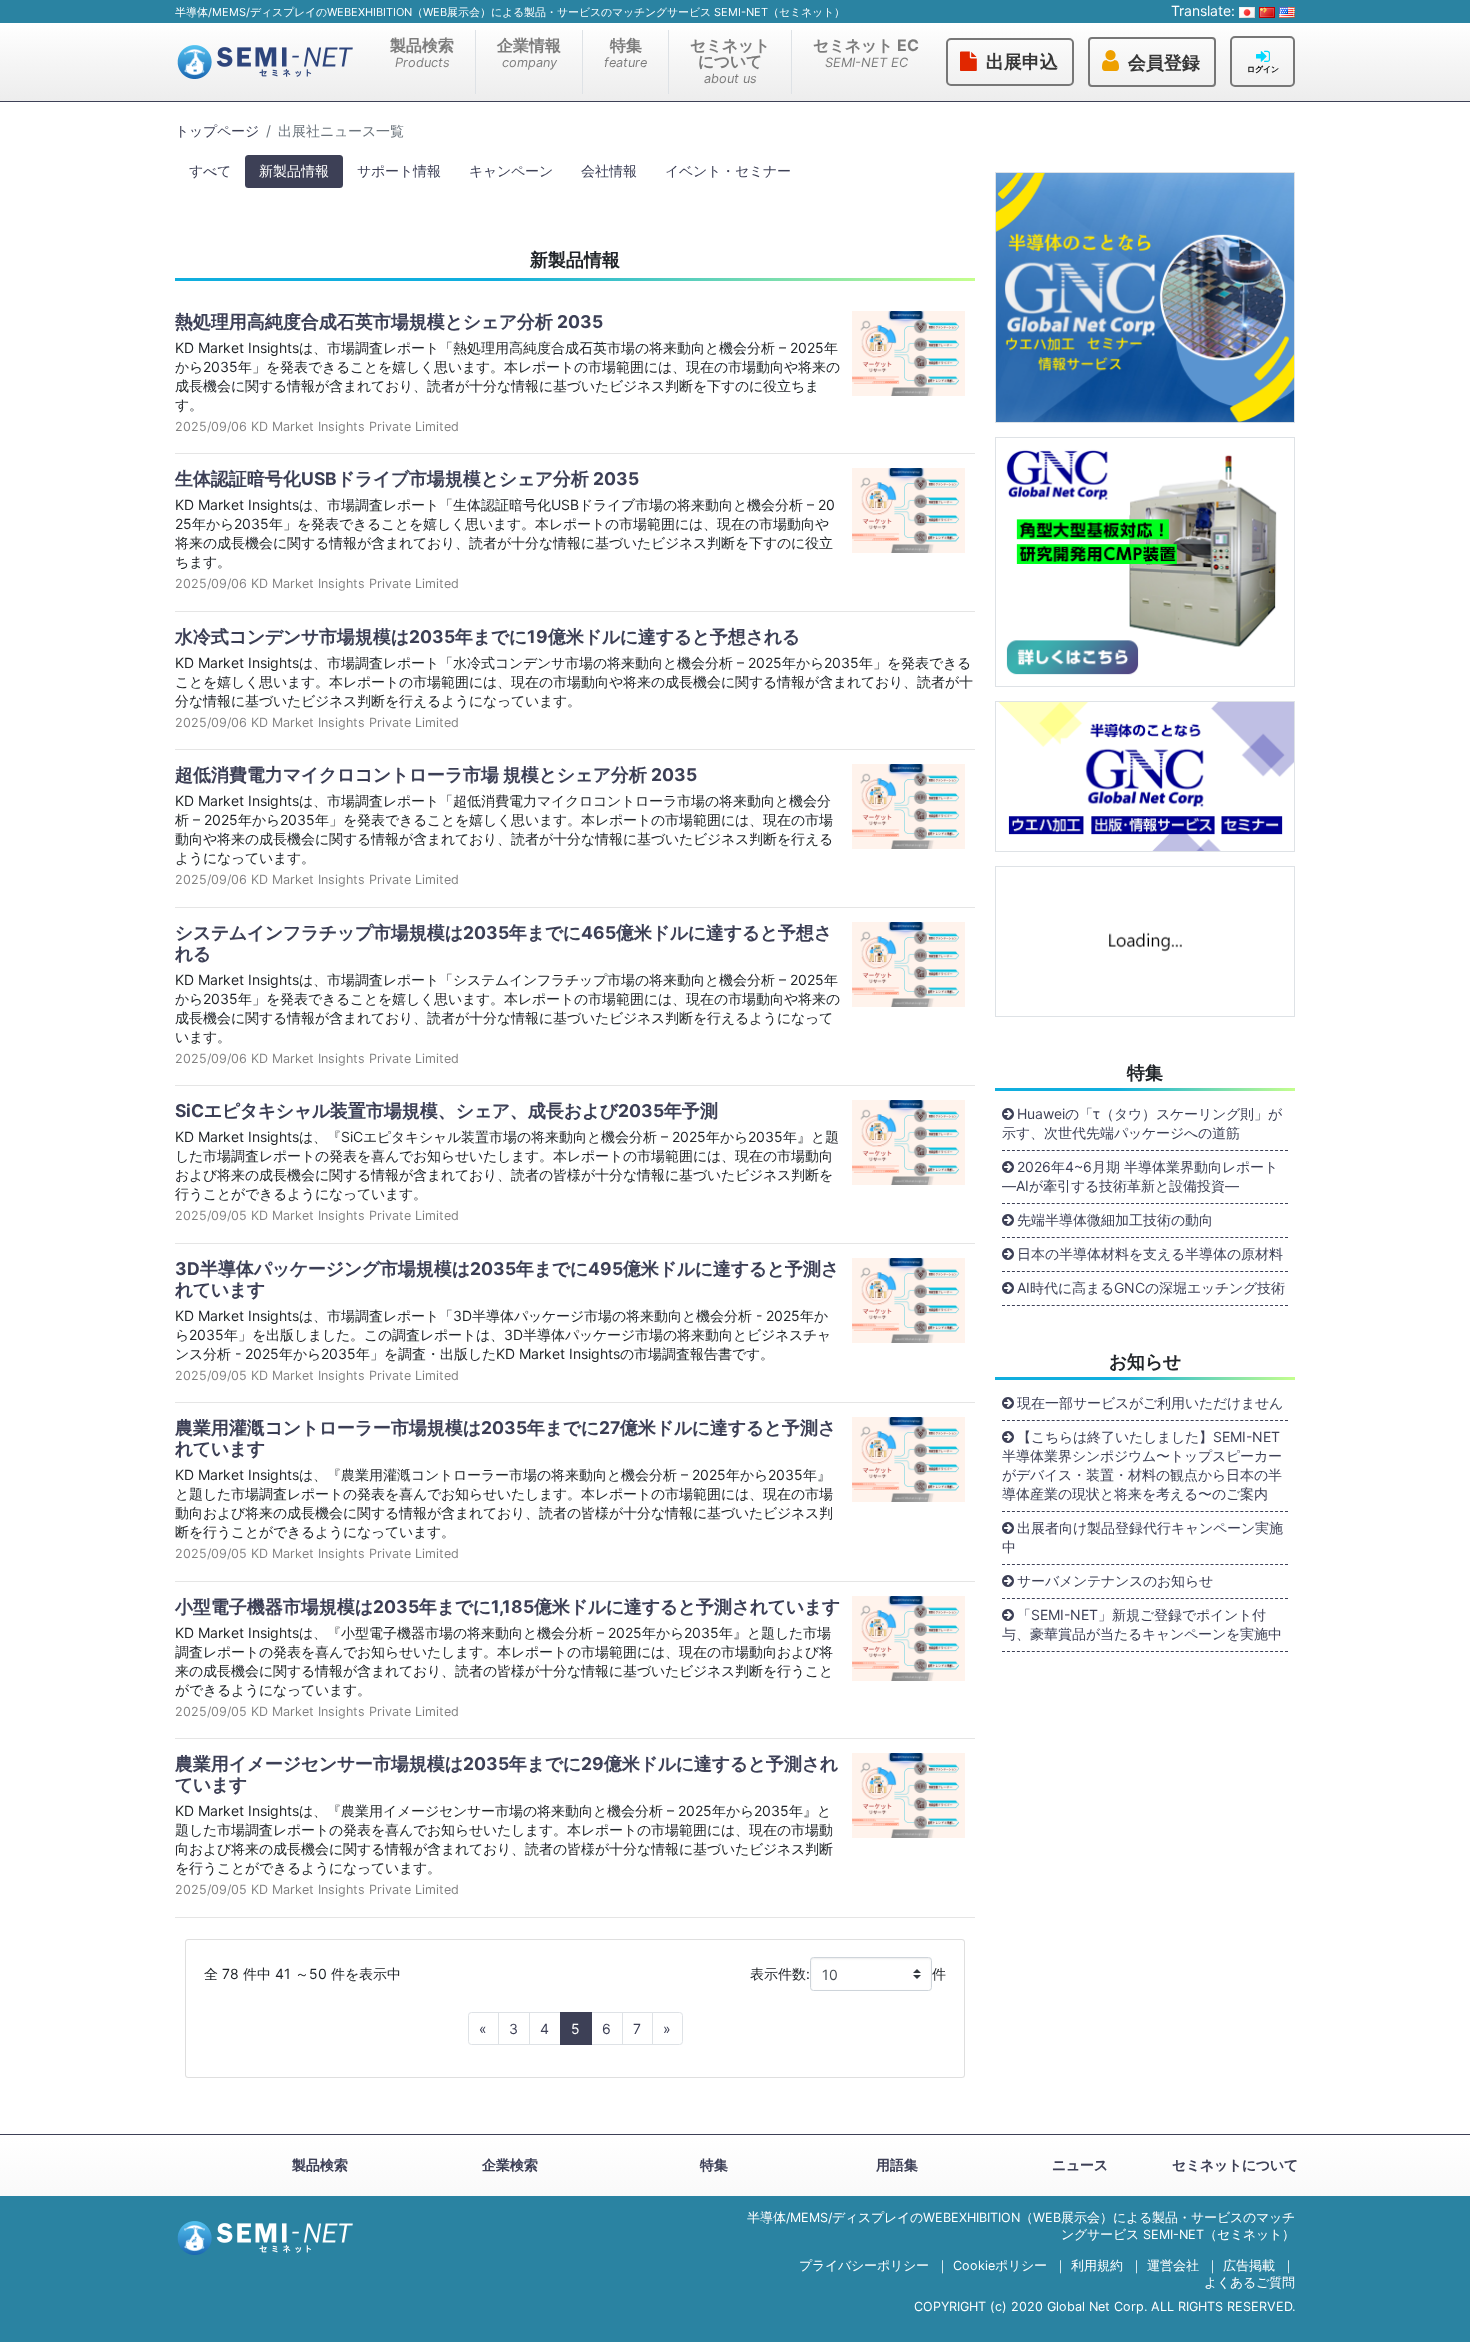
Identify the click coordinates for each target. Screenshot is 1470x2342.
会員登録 (1164, 63)
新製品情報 (294, 170)
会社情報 (609, 170)
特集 (625, 52)
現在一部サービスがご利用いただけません (1150, 1402)
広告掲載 (1249, 2265)
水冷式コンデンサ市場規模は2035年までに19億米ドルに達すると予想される (487, 636)
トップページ (217, 130)
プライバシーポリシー (864, 2265)
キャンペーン (511, 170)
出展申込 (1022, 62)
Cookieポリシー (1000, 2265)
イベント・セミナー (728, 170)
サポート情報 (399, 170)
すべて (210, 170)
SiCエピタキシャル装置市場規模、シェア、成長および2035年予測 (446, 1110)
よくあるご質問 (1249, 2282)
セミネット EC (866, 52)
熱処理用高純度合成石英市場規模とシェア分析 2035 (389, 321)
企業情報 (529, 52)
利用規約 (1097, 2265)
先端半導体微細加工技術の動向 (1115, 1219)
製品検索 (422, 52)
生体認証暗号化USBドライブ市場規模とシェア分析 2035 (407, 478)
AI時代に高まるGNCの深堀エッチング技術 (1151, 1287)
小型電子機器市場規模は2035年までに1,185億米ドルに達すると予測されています (507, 1606)
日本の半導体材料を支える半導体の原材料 (1150, 1253)
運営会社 (1173, 2265)
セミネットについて (730, 60)
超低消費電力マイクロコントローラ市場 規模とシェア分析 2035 (436, 774)
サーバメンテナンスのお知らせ (1115, 1580)
